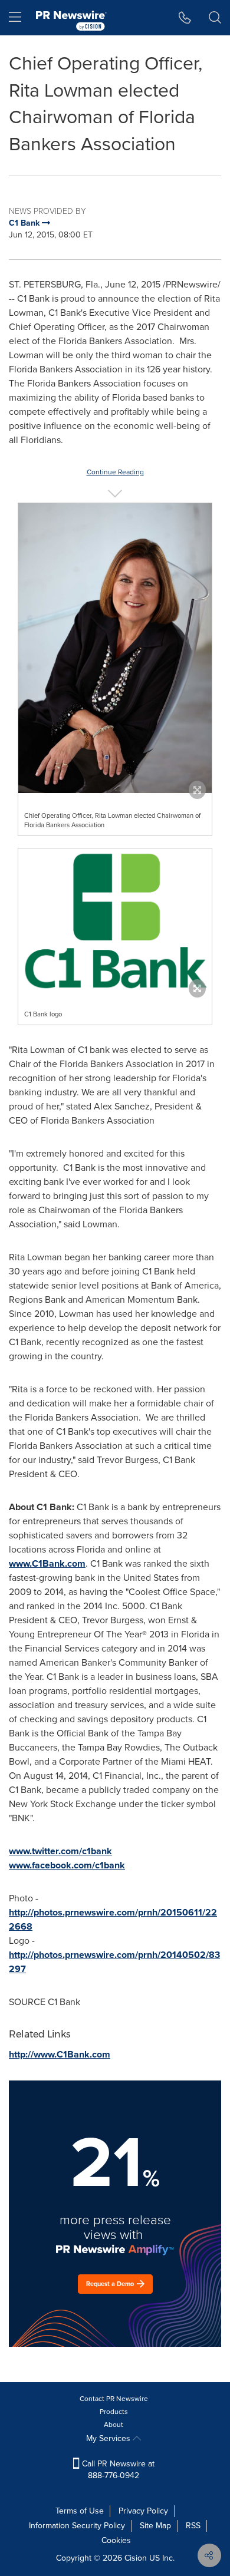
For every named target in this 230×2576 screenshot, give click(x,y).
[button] (115, 648)
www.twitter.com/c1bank (60, 1851)
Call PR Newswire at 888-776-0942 (117, 2470)
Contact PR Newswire (114, 2399)
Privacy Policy (143, 2511)
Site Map (155, 2526)
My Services (109, 2438)
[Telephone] (185, 18)
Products (114, 2412)
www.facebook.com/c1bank (67, 1865)
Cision (136, 2558)
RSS (193, 2526)
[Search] (215, 18)
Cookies (116, 2540)
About (114, 2425)
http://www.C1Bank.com (60, 2054)
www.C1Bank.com (47, 1563)
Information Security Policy (77, 2526)
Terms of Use (80, 2511)
